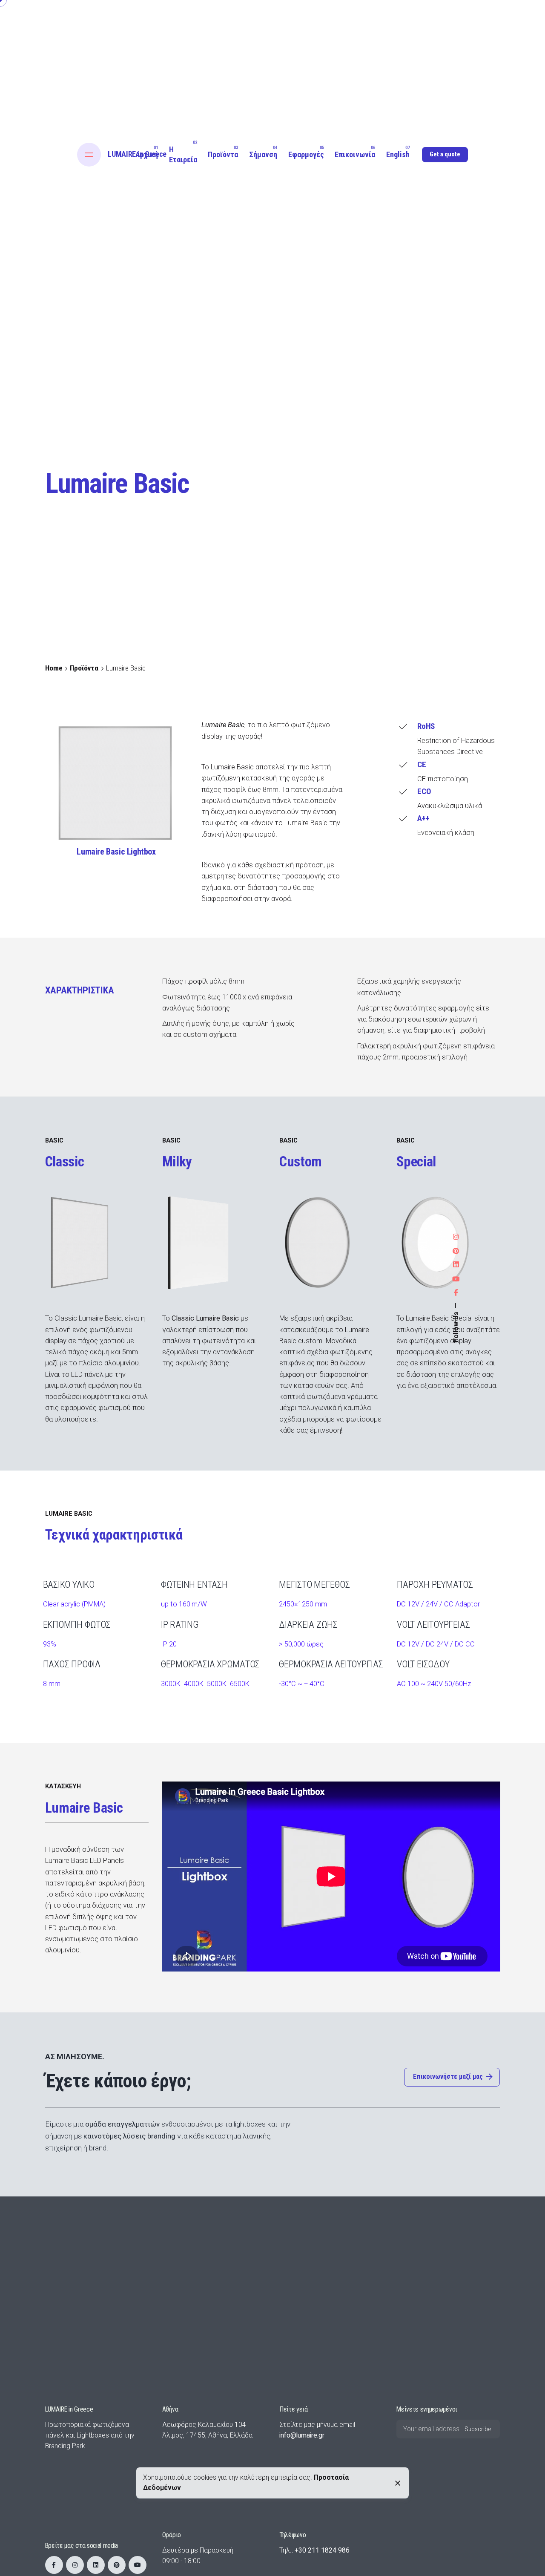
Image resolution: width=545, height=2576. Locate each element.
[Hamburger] (89, 155)
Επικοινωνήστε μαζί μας (448, 2077)
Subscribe (478, 2429)
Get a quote (445, 154)
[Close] (398, 2483)
